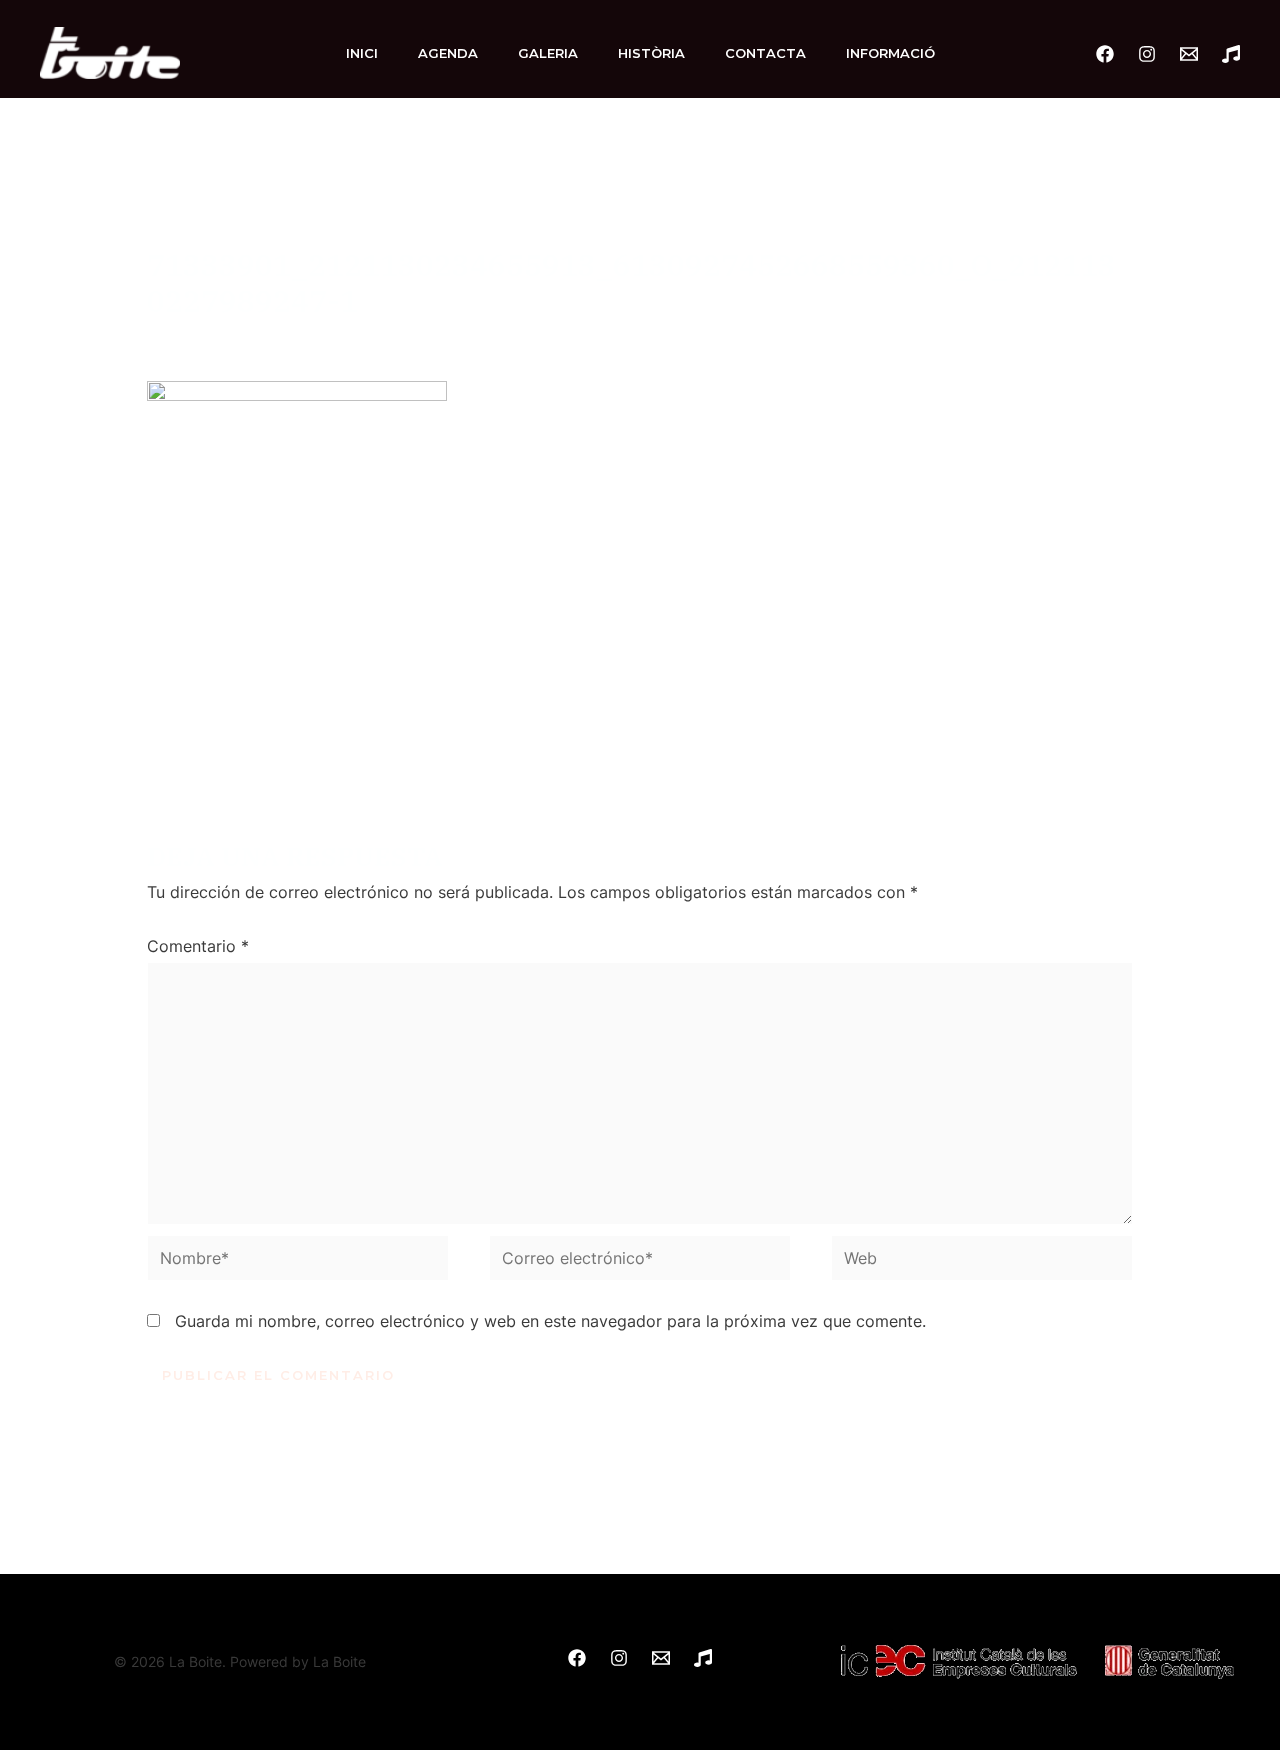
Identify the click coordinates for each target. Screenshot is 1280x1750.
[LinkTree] (1231, 54)
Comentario (198, 946)
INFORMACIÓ (890, 53)
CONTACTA (765, 53)
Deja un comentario (221, 336)
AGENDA (448, 53)
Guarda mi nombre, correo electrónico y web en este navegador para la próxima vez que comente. (550, 1321)
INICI (362, 53)
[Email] (1189, 54)
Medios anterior (111, 717)
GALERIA (548, 53)
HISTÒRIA (651, 53)
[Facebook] (1105, 54)
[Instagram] (1147, 54)
